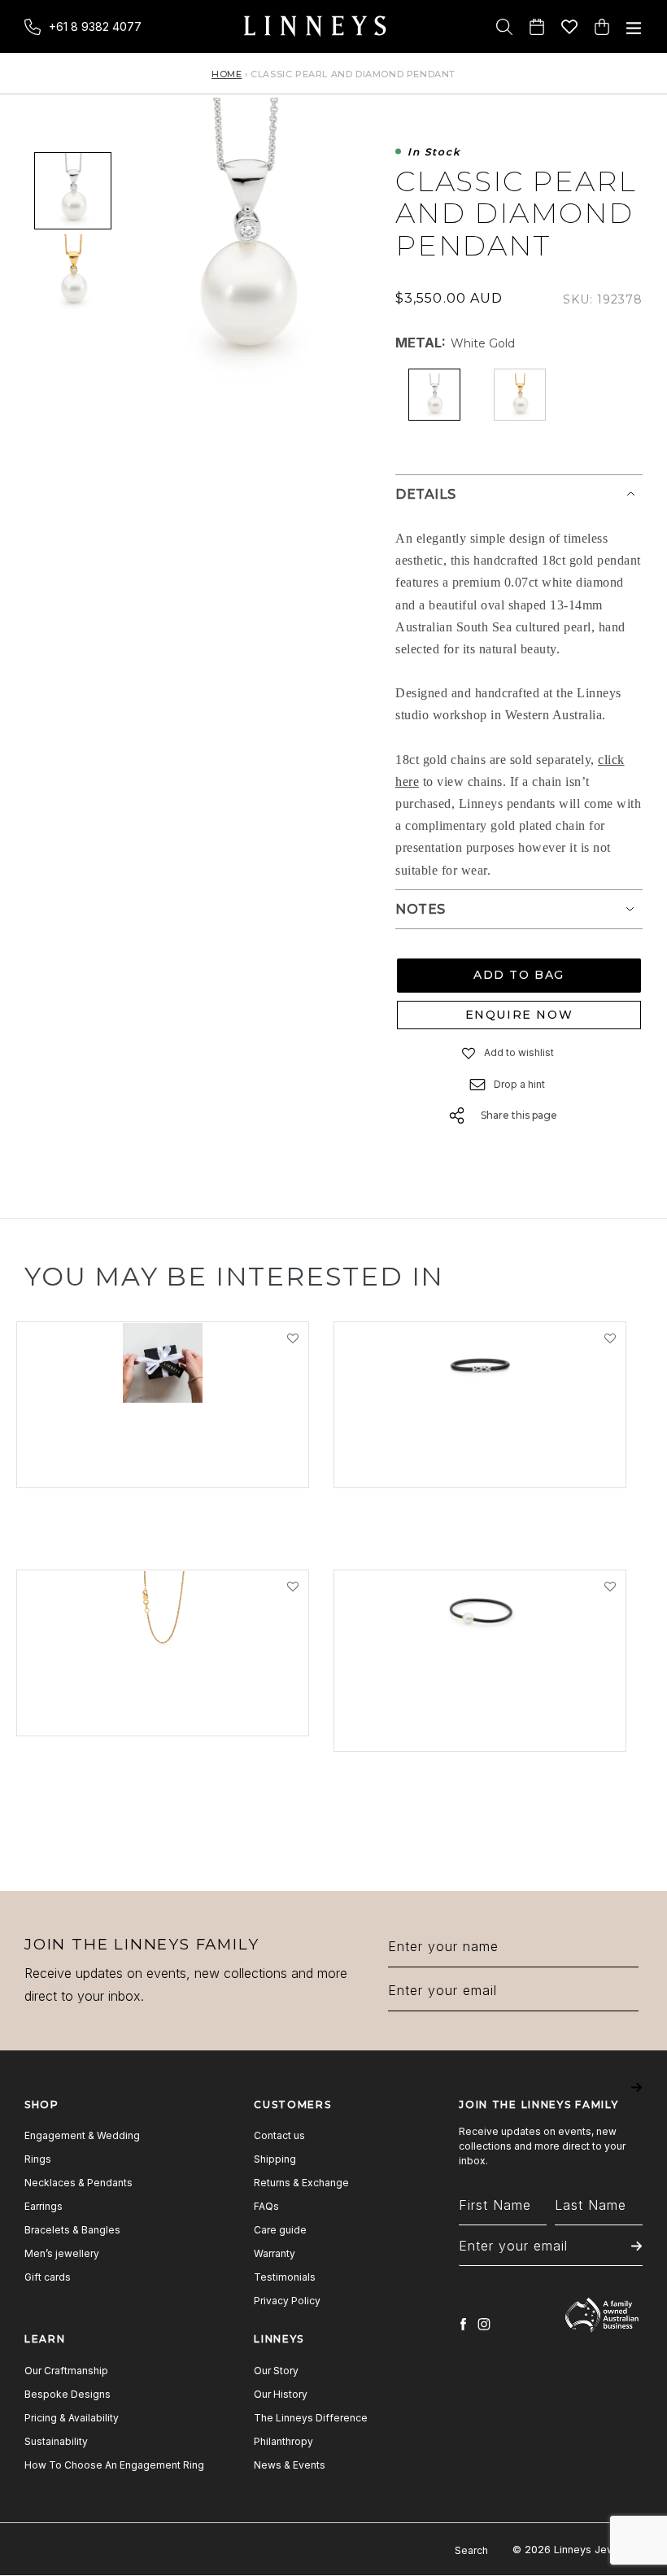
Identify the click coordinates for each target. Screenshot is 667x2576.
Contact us (279, 2135)
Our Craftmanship (66, 2371)
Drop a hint (519, 1084)
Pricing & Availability (72, 2418)
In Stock (434, 153)
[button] (469, 1053)
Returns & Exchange (301, 2183)
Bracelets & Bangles (72, 2230)
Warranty (275, 2253)
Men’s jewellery (62, 2253)
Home (227, 74)
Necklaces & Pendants (78, 2183)
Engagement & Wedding (82, 2135)
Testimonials (285, 2277)
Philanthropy (283, 2441)
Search (471, 2550)
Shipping (275, 2159)
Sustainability (56, 2441)
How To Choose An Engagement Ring (114, 2465)
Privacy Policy (287, 2301)
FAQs (266, 2206)
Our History (281, 2394)
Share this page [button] (519, 1115)
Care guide (280, 2230)
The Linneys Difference (311, 2418)
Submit (636, 2099)
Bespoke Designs (68, 2394)
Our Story (276, 2371)
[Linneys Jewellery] (315, 26)
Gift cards (48, 2277)
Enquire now (519, 1015)
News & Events (290, 2465)
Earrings (44, 2206)
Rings (38, 2159)
